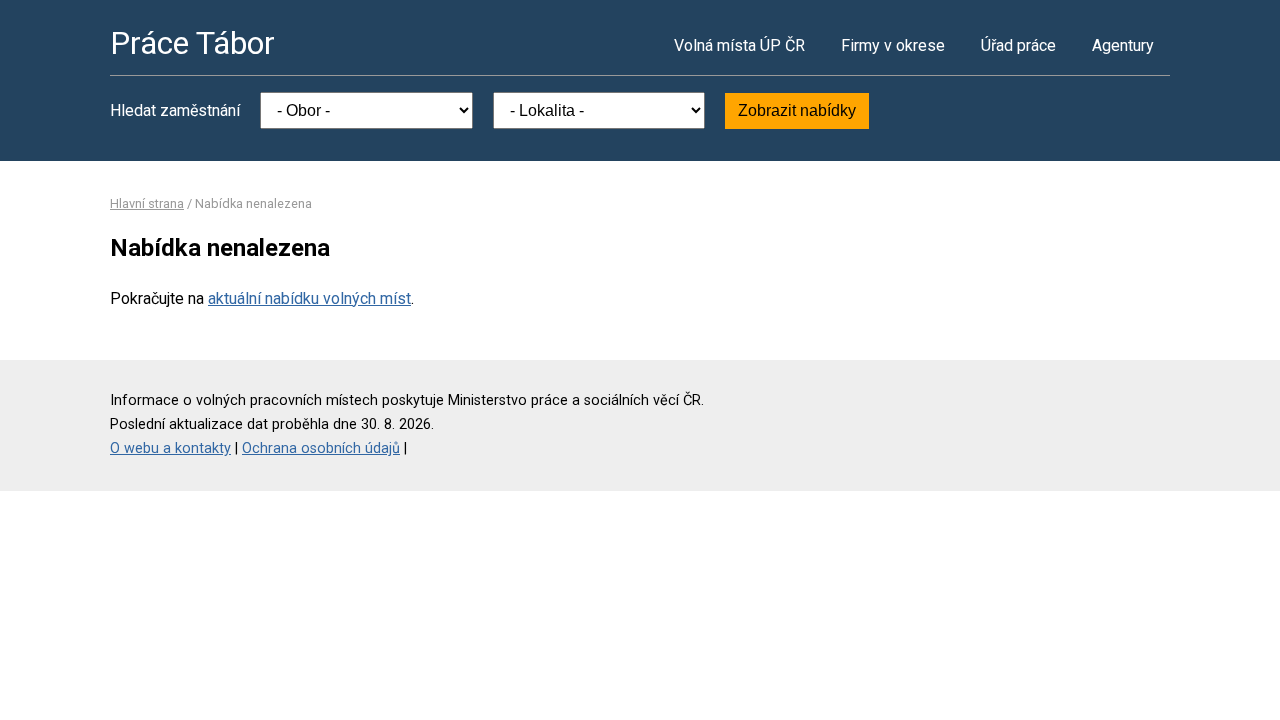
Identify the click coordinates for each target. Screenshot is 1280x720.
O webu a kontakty (170, 448)
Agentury (1123, 45)
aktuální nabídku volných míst (309, 298)
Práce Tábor (192, 43)
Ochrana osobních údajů (321, 448)
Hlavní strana (147, 203)
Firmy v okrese (893, 45)
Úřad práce (1018, 45)
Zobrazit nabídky (797, 110)
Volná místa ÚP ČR (739, 45)
